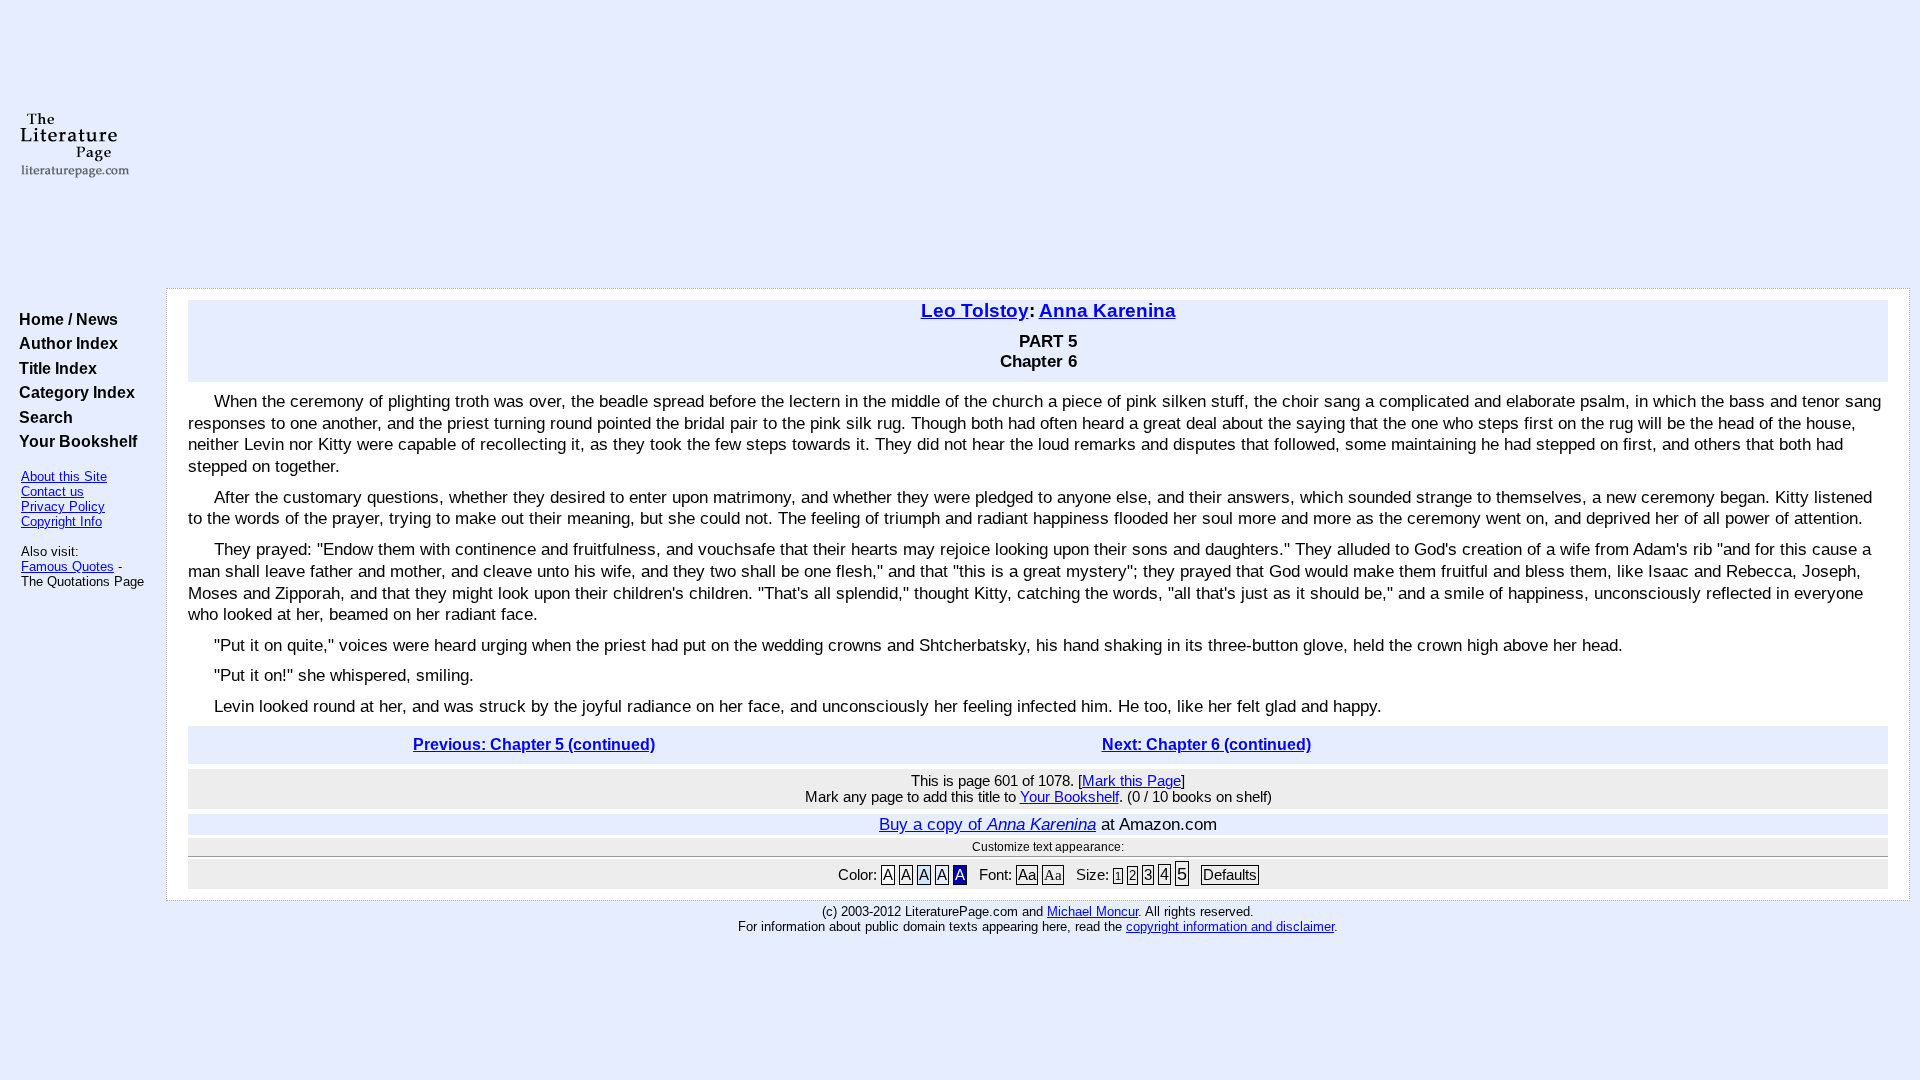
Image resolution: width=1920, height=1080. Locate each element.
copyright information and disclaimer (1230, 926)
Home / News (64, 319)
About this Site (64, 476)
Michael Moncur (1092, 911)
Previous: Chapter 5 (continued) (534, 744)
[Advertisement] (1038, 145)
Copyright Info (61, 521)
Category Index (73, 392)
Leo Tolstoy (975, 310)
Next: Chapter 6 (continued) (1206, 744)
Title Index (54, 368)
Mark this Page (1131, 781)
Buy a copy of (987, 824)
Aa (1027, 875)
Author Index (64, 343)
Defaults (1230, 875)
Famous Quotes (67, 566)
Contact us (52, 491)
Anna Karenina (1107, 310)
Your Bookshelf (74, 441)
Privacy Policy (63, 506)
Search (42, 417)
